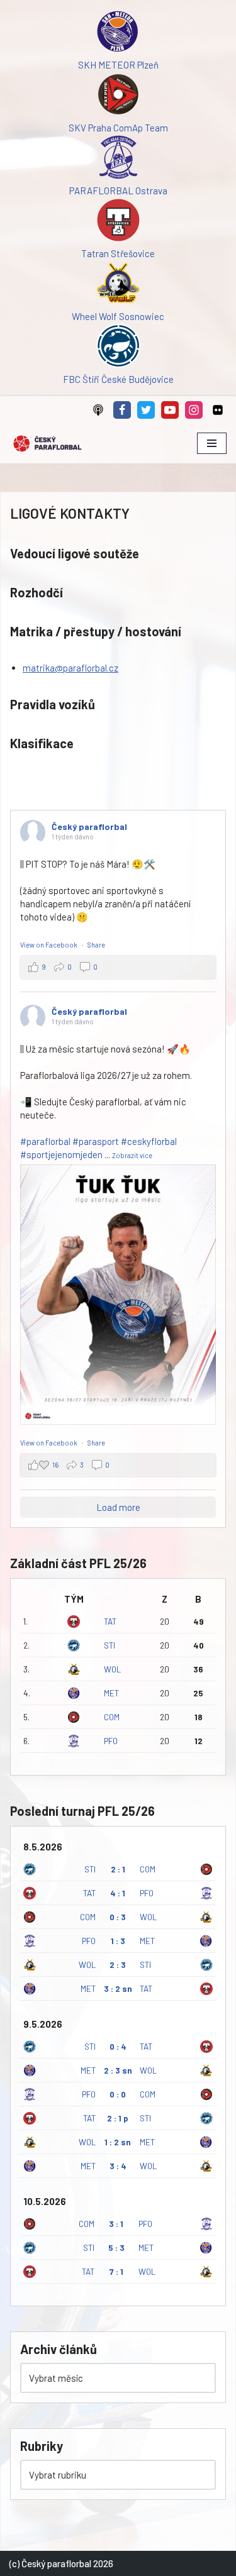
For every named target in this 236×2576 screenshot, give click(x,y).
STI (110, 1645)
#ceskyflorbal (149, 1141)
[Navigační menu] (212, 443)
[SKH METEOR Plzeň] (118, 33)
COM (112, 1717)
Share (96, 945)
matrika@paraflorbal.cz (70, 668)
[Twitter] (146, 410)
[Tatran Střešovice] (118, 222)
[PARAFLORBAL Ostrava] (118, 159)
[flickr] (218, 410)
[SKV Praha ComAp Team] (118, 96)
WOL (112, 1669)
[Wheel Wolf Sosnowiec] (118, 285)
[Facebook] (122, 410)
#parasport (96, 1141)
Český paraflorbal (89, 826)
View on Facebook (49, 945)
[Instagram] (194, 410)
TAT (110, 1621)
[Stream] (98, 410)
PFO (111, 1741)
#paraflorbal (45, 1141)
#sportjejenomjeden (61, 1154)
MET (111, 1693)
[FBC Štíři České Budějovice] (118, 348)
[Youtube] (170, 410)
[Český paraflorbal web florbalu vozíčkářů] (47, 444)
